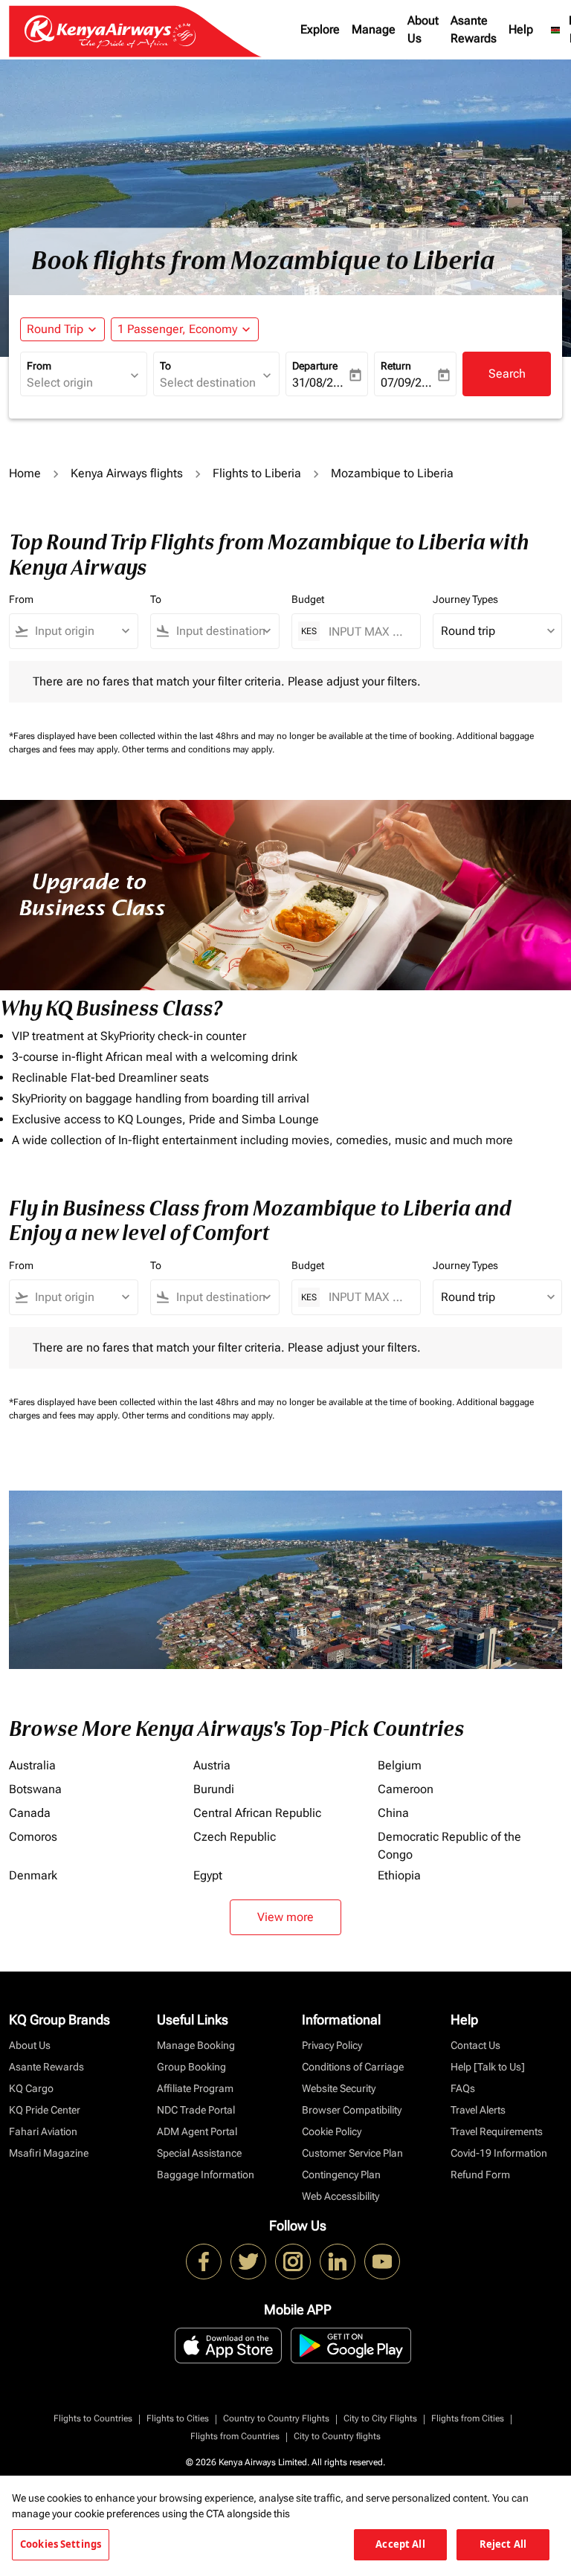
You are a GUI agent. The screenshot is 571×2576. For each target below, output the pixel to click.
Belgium (400, 1765)
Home (25, 473)
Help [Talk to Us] (488, 2067)
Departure (315, 366)
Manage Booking (196, 2045)
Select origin (60, 382)
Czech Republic (235, 1837)
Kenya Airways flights (127, 473)
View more (285, 1917)
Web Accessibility (341, 2196)
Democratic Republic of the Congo (449, 1846)
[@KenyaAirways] (248, 2262)
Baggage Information (206, 2175)
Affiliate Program (195, 2088)
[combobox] (80, 631)
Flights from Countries (235, 2436)
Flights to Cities (178, 2418)
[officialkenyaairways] (293, 2262)
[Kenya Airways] (204, 2262)
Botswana (35, 1789)
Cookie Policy (332, 2131)
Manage (374, 29)
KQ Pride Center (45, 2110)
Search (507, 374)
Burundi (214, 1789)
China (393, 1813)
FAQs (463, 2088)
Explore (320, 29)
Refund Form (480, 2175)
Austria (212, 1765)
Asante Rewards (474, 29)
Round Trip (55, 329)
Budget (308, 599)
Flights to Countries (93, 2418)
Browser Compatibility (352, 2110)
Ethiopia (399, 1875)
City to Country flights (337, 2436)
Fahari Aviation (43, 2131)
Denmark (33, 1875)
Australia (32, 1765)
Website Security (339, 2088)
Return (396, 366)
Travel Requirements (497, 2131)
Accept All (400, 2544)
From (39, 366)
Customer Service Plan (352, 2153)
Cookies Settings (61, 2544)
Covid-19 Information (499, 2153)
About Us (423, 29)
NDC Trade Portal (196, 2110)
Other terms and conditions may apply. (198, 749)
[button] (185, 329)
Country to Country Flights (276, 2418)
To (165, 366)
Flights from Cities (468, 2418)
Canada (30, 1813)
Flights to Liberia (257, 473)
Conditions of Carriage (353, 2067)
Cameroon (406, 1789)
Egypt (208, 1875)
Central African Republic (257, 1813)
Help (521, 29)
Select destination (208, 382)
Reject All (503, 2544)
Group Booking (191, 2067)
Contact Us (475, 2045)
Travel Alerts (478, 2110)
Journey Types (465, 599)
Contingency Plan (341, 2175)
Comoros (33, 1837)
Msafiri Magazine (49, 2153)
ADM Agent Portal (197, 2131)
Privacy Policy (332, 2045)
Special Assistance (199, 2153)
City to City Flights (380, 2418)
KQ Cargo (31, 2088)
